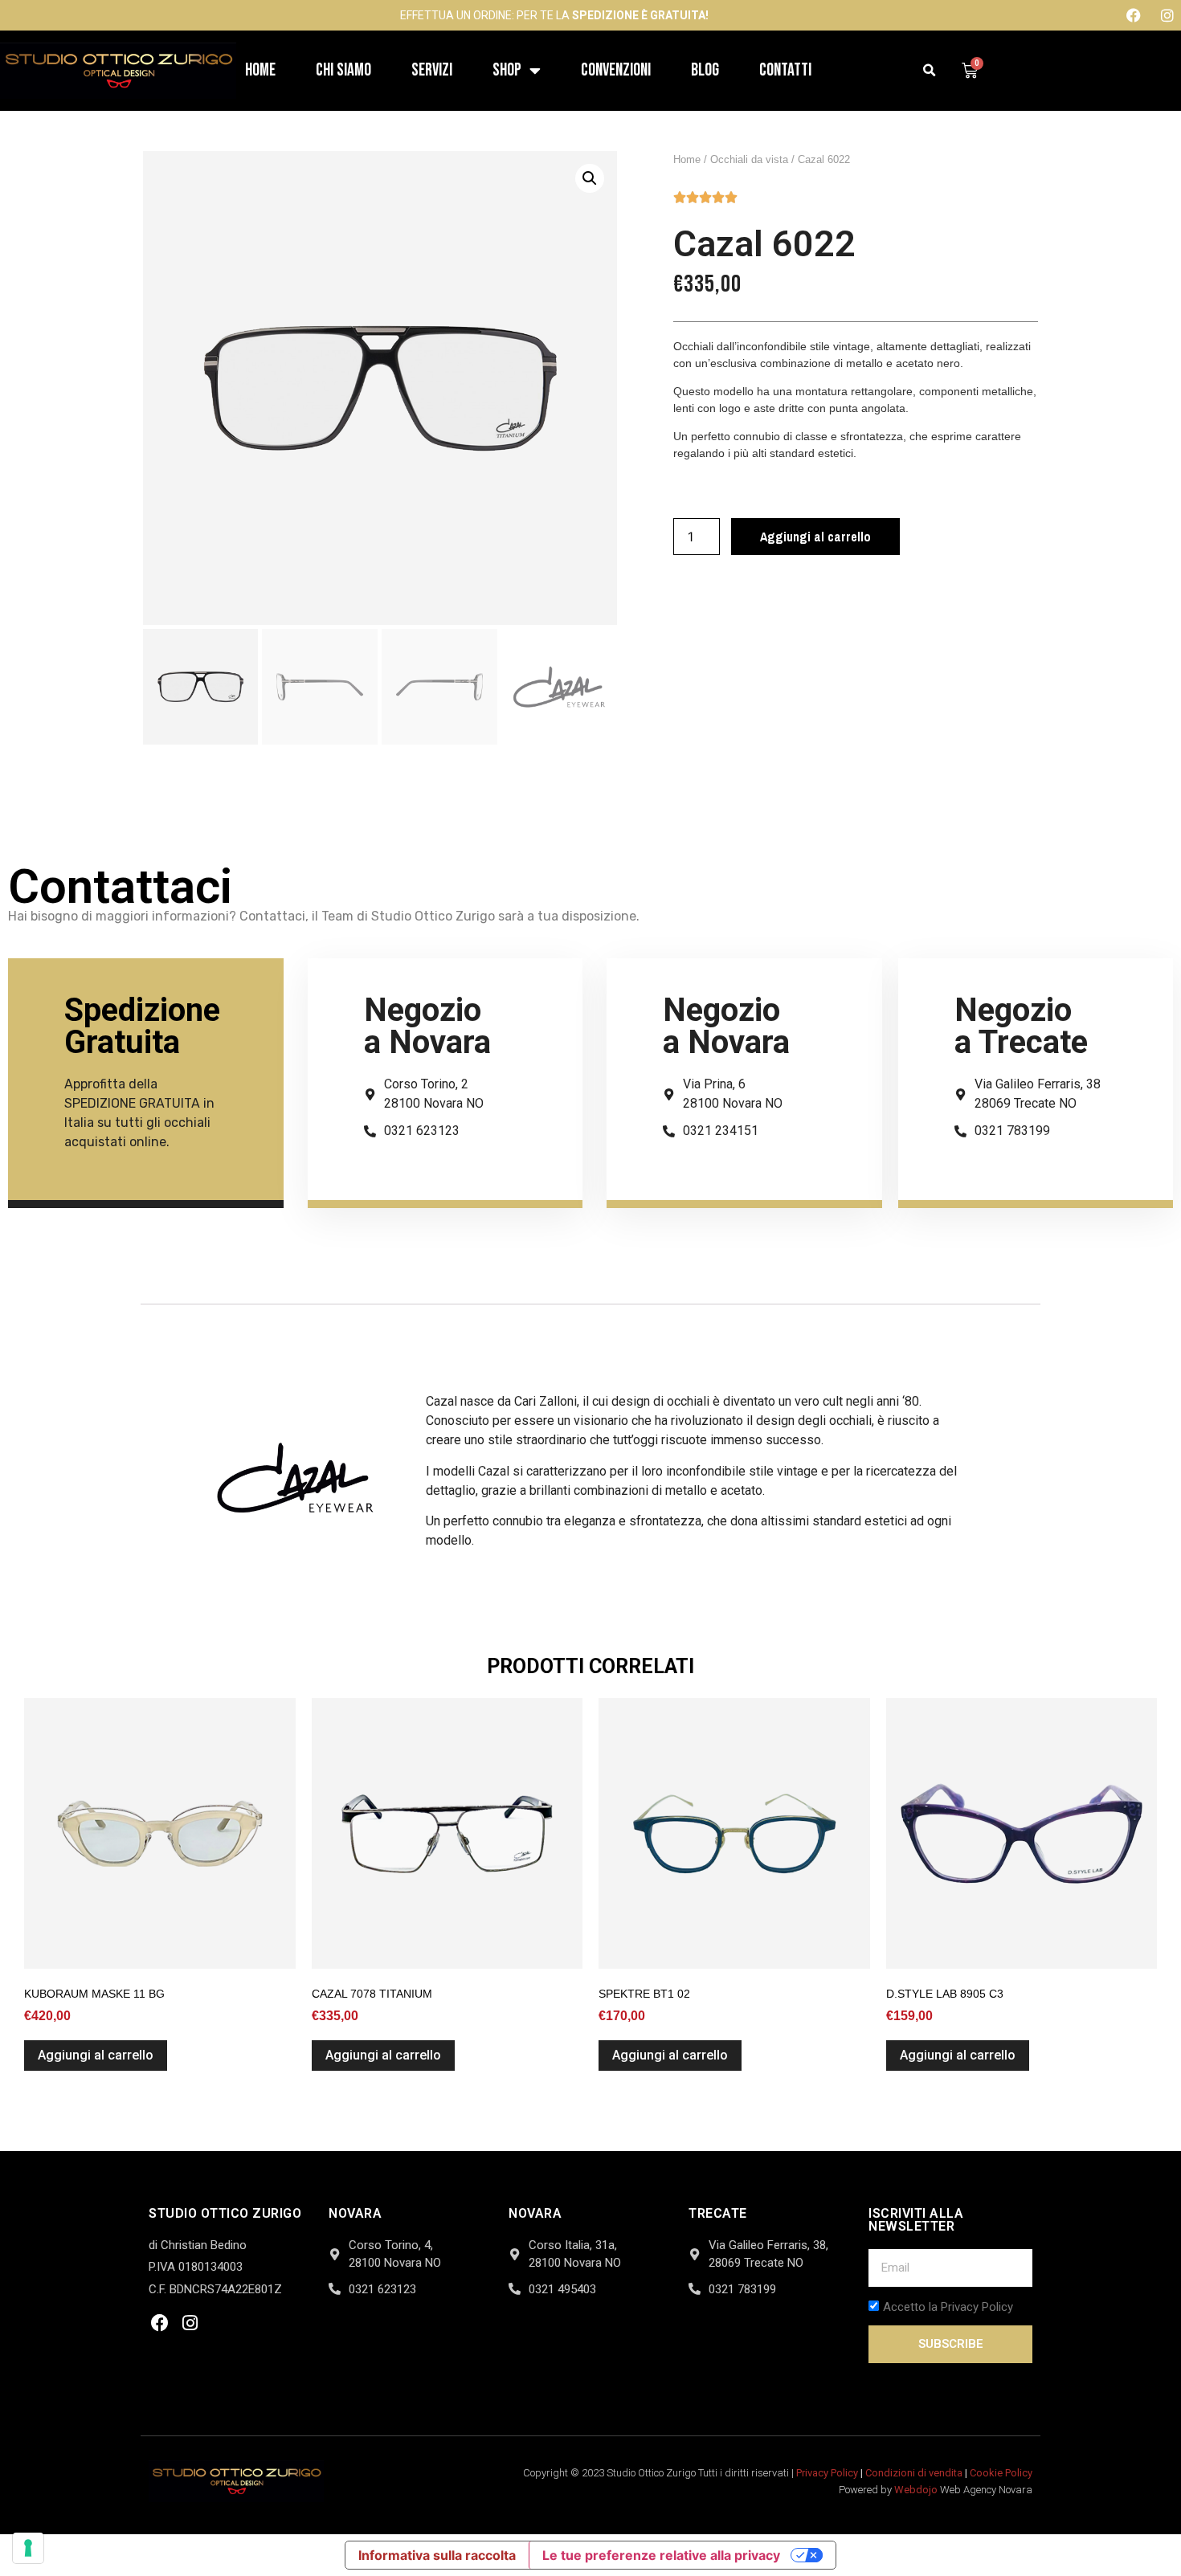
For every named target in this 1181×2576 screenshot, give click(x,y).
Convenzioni (616, 70)
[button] (930, 71)
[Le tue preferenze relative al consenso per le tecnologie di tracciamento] (28, 2548)
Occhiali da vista (749, 159)
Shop (507, 70)
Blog (705, 70)
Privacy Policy (827, 2473)
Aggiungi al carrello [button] (96, 2055)
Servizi (432, 70)
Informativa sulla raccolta (437, 2555)
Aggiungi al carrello (815, 537)
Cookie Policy (1001, 2473)
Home (260, 70)
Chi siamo (343, 70)
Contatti (785, 70)
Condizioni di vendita (914, 2473)
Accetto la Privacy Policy (948, 2307)
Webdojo (916, 2490)
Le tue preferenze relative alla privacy (661, 2555)
